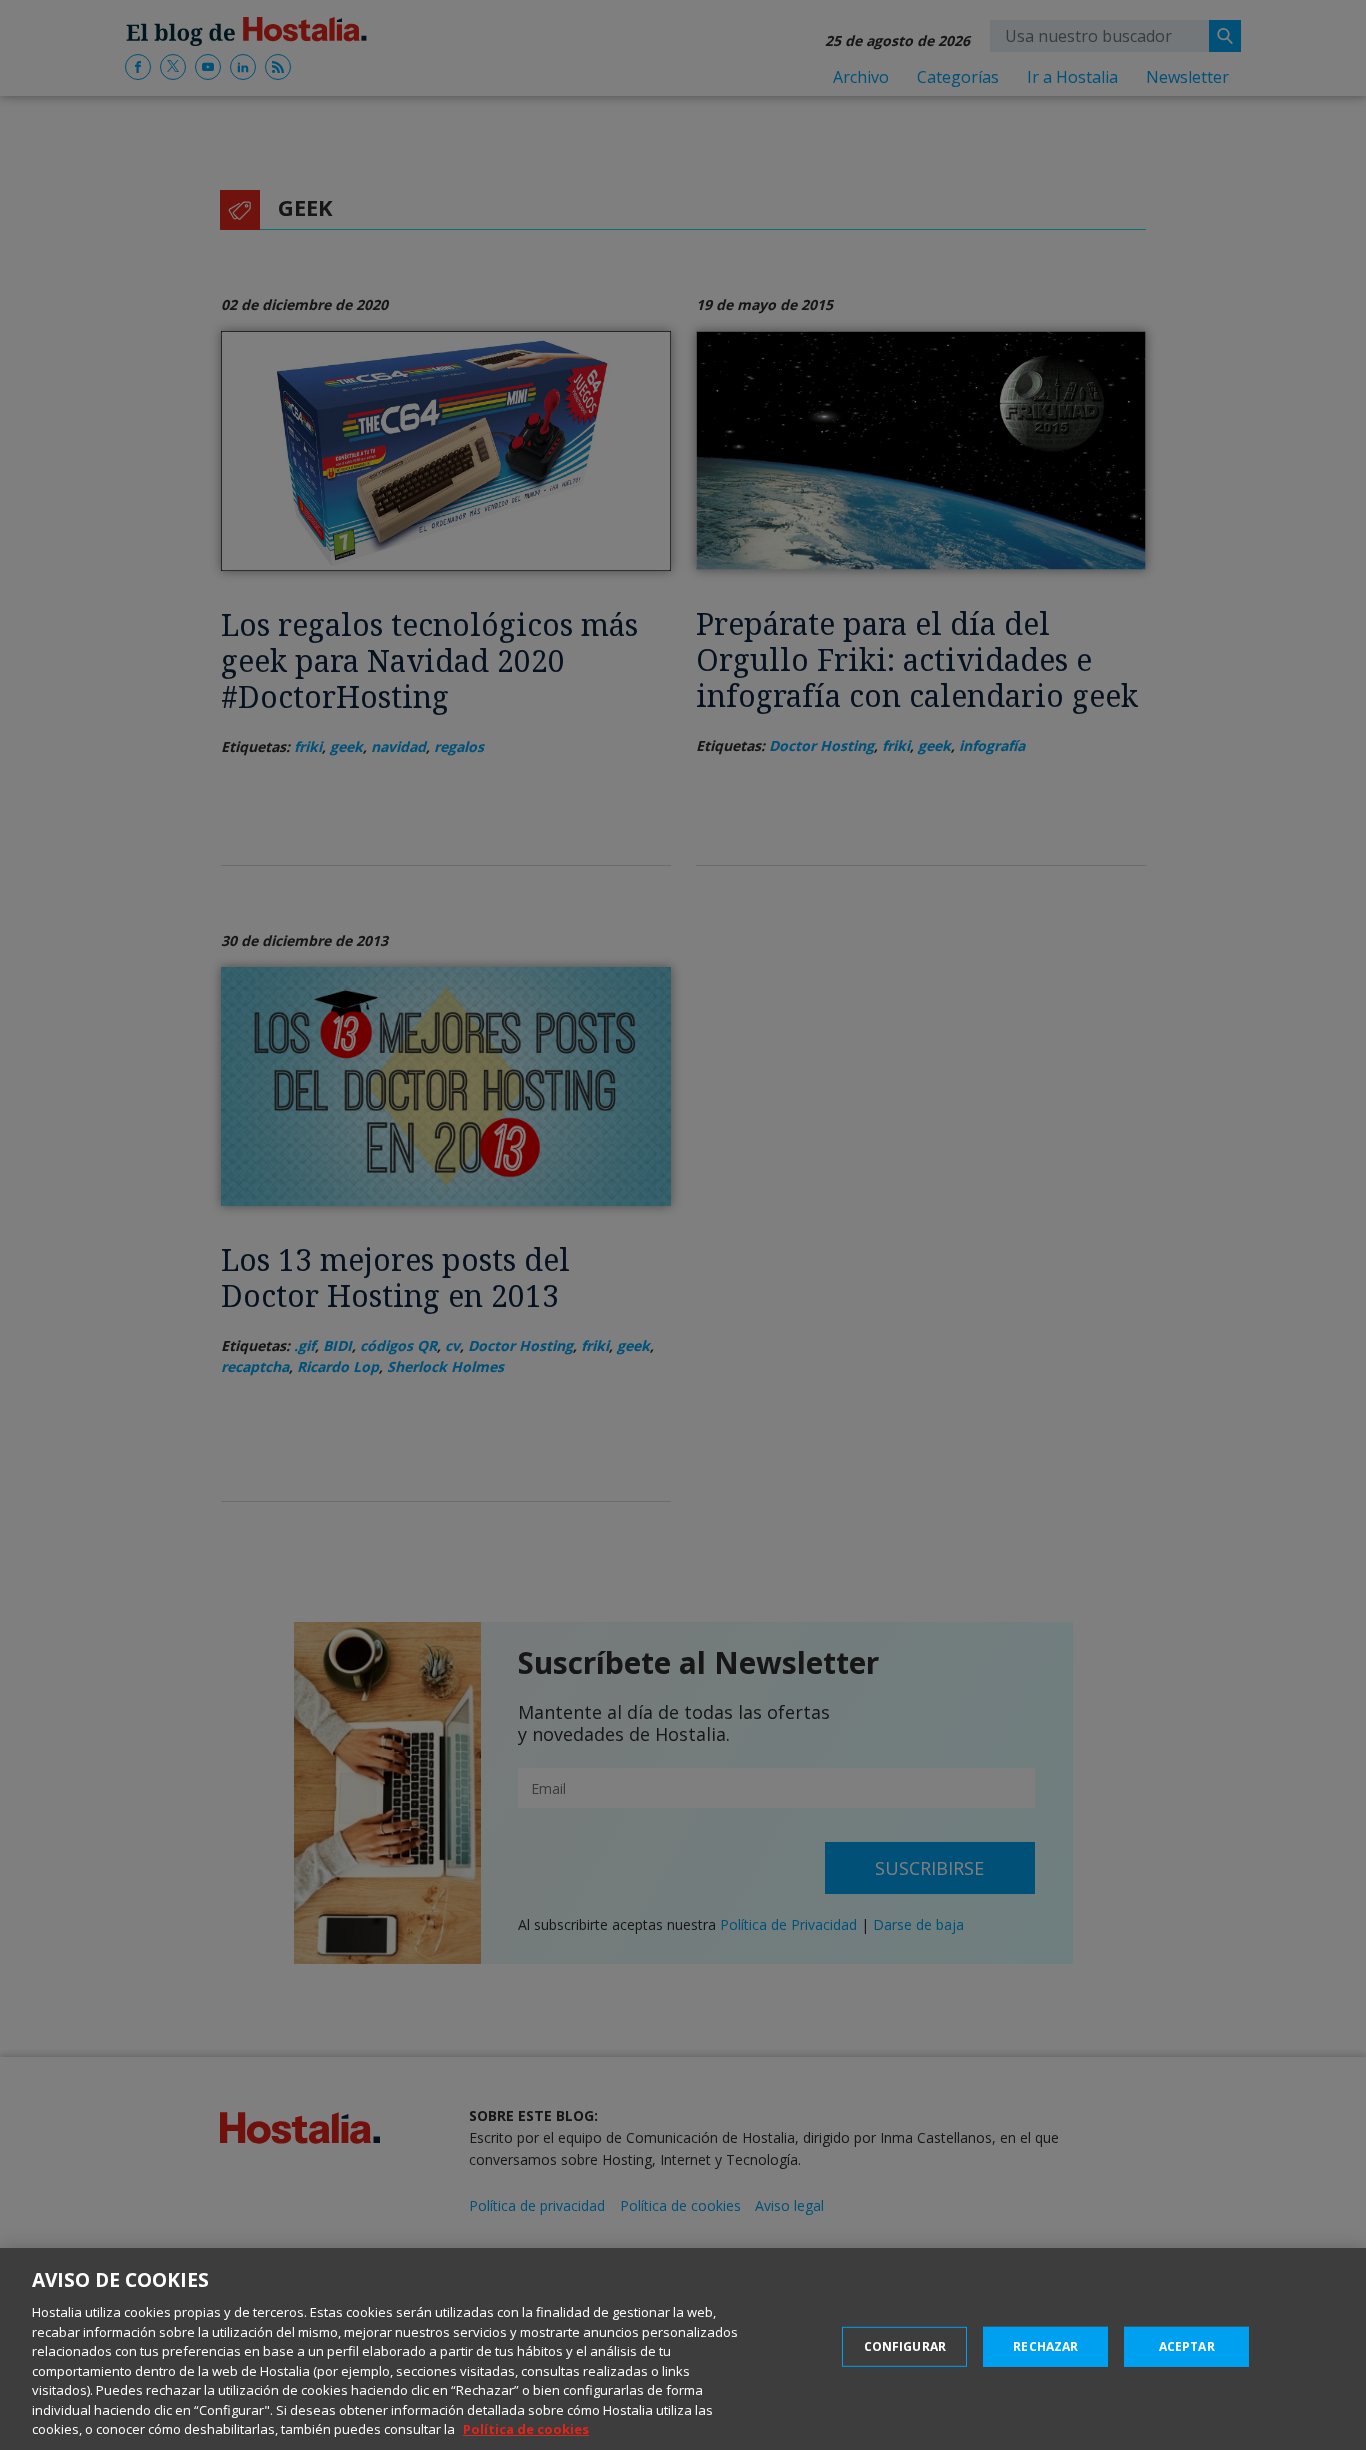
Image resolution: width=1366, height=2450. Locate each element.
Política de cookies (526, 2429)
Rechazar (1045, 2346)
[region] (683, 2349)
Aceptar (1187, 2346)
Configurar (905, 2346)
